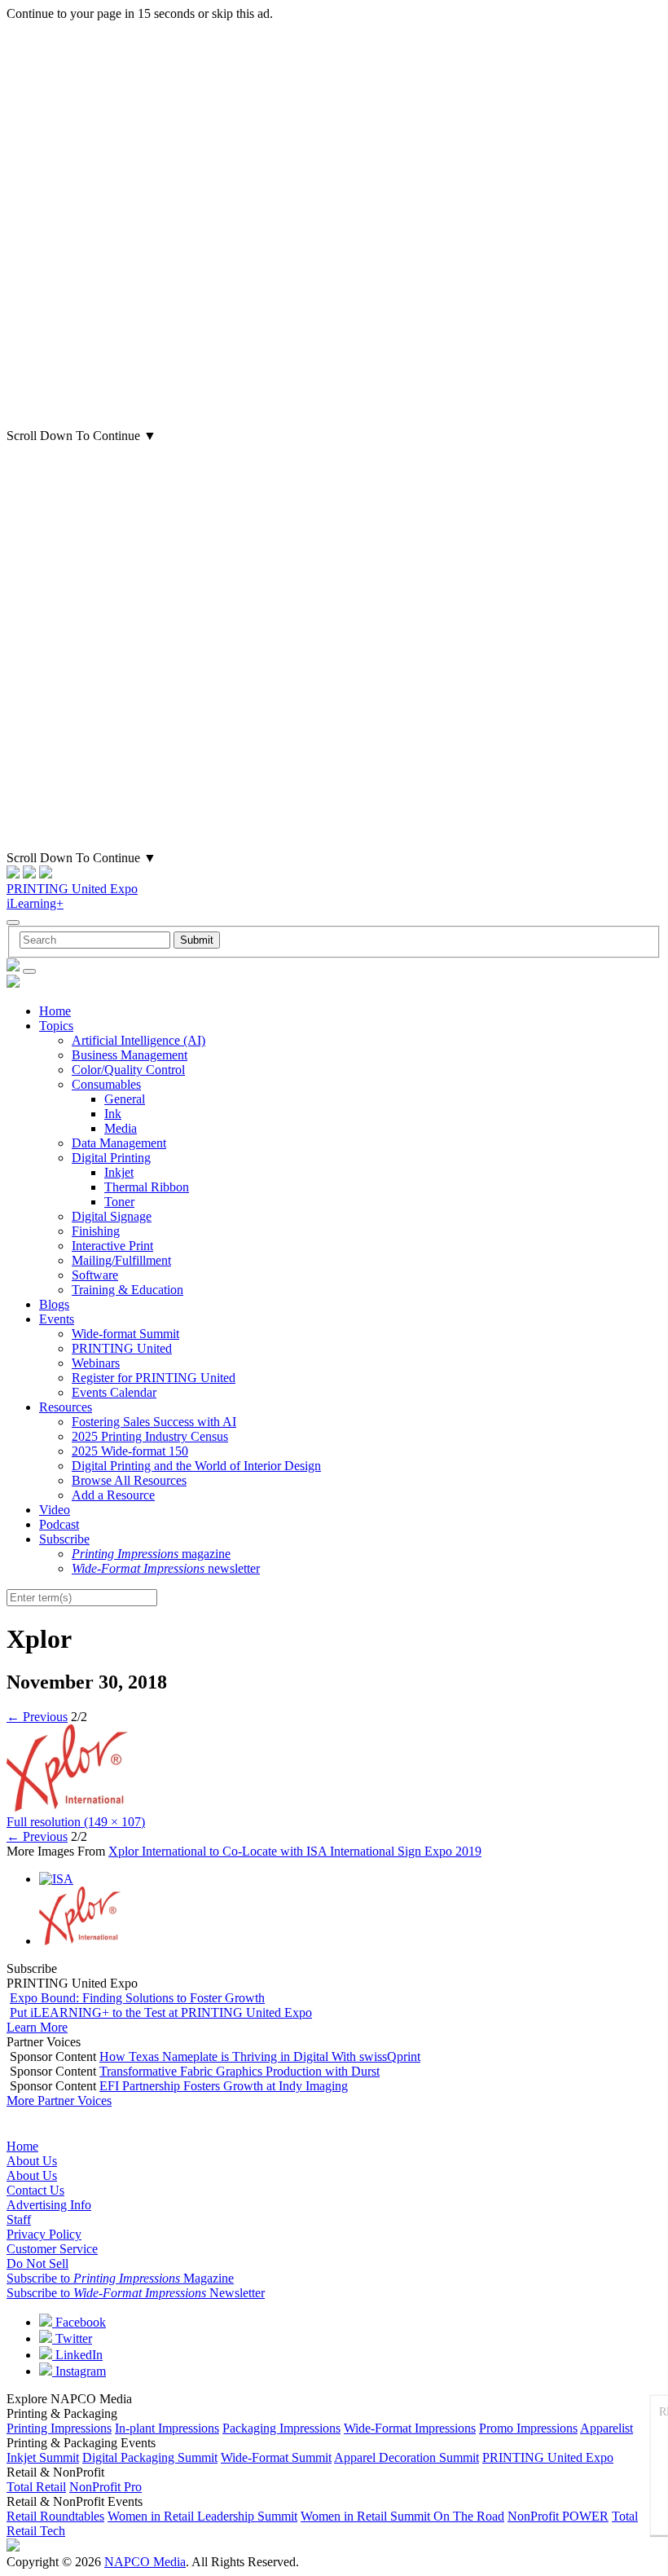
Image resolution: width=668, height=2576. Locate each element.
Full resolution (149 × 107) (76, 1822)
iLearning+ (35, 903)
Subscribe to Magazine (120, 2278)
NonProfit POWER (558, 2516)
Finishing (96, 1231)
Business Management (130, 1055)
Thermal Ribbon (147, 1187)
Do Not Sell (37, 2263)
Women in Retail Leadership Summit (202, 2516)
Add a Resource (113, 1495)
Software (95, 1275)
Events (57, 1319)
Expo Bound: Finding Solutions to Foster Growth (137, 1998)
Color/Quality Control (128, 1070)
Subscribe (64, 1539)
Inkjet (119, 1172)
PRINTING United (122, 1348)
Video (55, 1510)
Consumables (106, 1084)
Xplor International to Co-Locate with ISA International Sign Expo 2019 (295, 1851)
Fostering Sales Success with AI (154, 1422)
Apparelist (606, 2428)
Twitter (72, 2338)
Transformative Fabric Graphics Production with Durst (240, 2071)
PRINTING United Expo (72, 889)
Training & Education (127, 1290)
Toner (119, 1202)
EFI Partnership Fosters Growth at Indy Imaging (224, 2086)
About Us (32, 2161)
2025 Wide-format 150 (130, 1451)
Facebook (79, 2322)
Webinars (96, 1363)
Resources (66, 1407)
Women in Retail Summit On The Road (402, 2516)
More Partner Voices (59, 2100)
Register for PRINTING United (154, 1378)
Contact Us (35, 2190)
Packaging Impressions (281, 2428)
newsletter (166, 1568)
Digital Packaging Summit (150, 2457)
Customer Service (52, 2249)
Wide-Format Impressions (410, 2428)
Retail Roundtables (55, 2516)
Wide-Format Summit (276, 2457)
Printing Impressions (59, 2428)
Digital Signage (112, 1216)
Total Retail (36, 2487)
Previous (37, 1717)
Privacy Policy (44, 2234)
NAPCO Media (145, 2562)
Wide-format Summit (125, 1334)
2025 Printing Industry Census (150, 1436)
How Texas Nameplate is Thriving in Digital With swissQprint (260, 2056)
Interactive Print (112, 1246)
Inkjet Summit (43, 2457)
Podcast (59, 1524)
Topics (56, 1026)
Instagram (79, 2371)
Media (121, 1128)
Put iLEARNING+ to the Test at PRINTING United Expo (161, 2012)
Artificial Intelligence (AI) (138, 1040)
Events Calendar (114, 1392)
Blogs (54, 1304)
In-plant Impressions (167, 2428)
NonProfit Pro (105, 2487)
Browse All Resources (129, 1480)
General (125, 1099)
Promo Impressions (528, 2428)
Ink (113, 1114)
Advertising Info (49, 2205)
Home (55, 1011)
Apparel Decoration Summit (407, 2457)
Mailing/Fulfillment (121, 1260)
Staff (19, 2219)
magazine (151, 1554)
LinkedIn (77, 2355)
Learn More (37, 2027)
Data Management (119, 1143)
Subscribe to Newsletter (136, 2293)
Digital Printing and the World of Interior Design (196, 1466)
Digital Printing (111, 1158)
